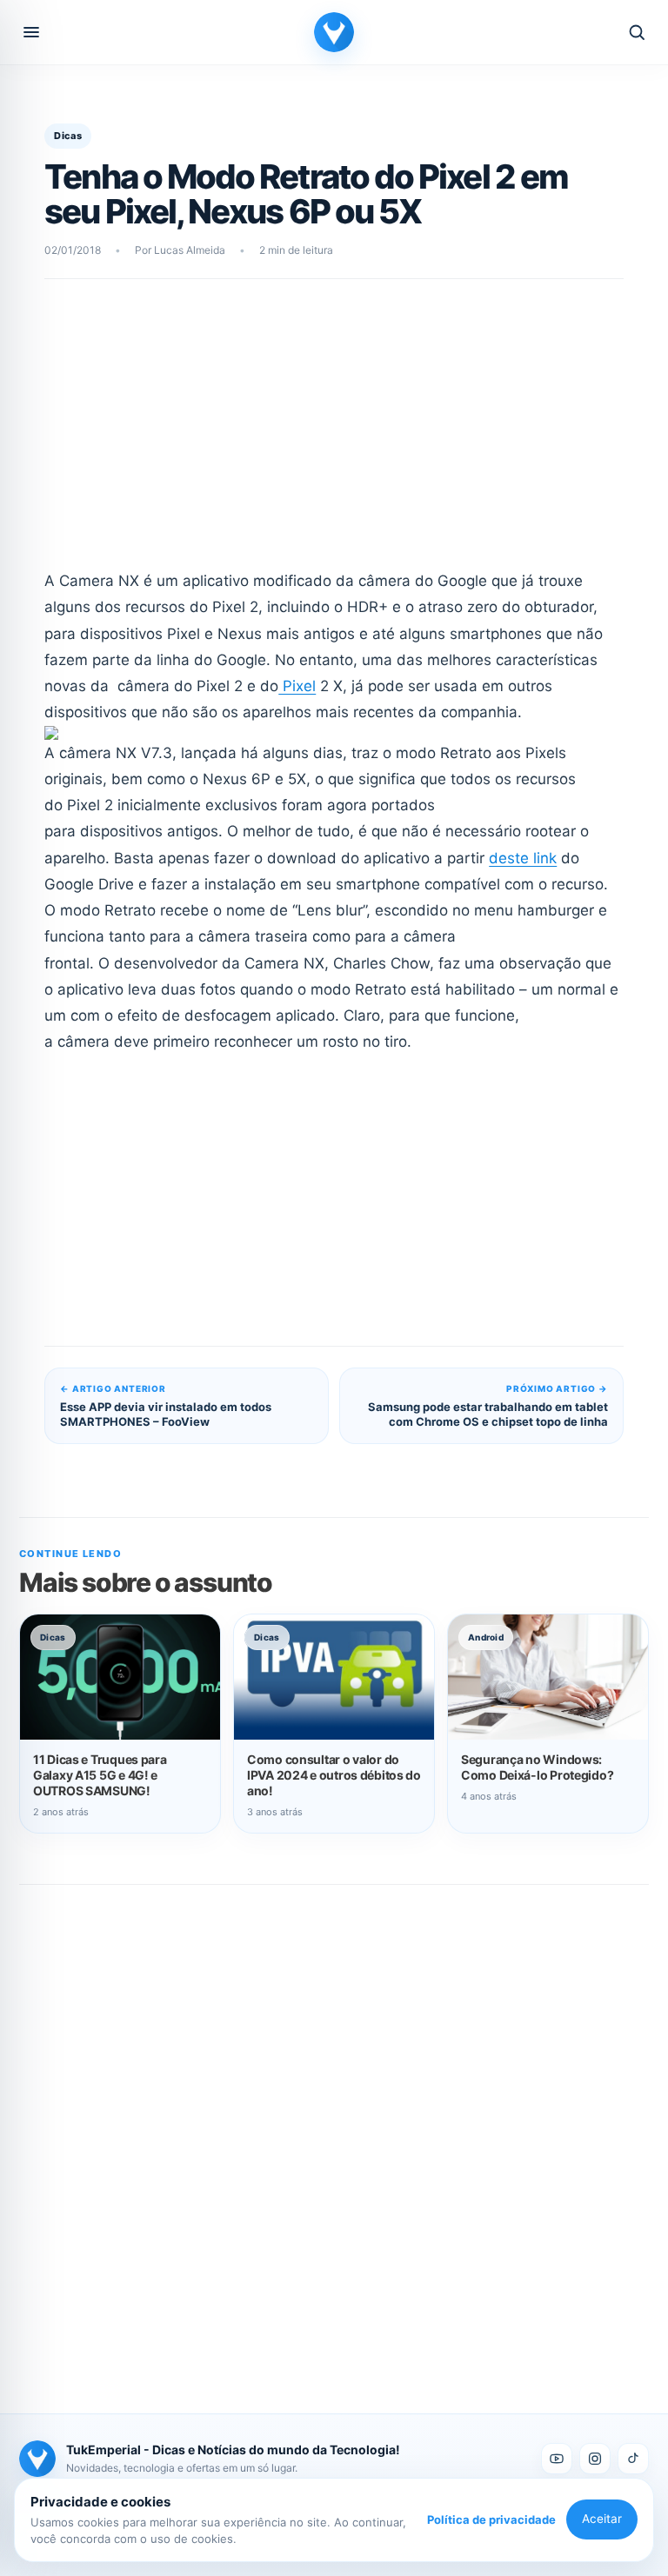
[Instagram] (595, 2459)
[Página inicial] (334, 32)
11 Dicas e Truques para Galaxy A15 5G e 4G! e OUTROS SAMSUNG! (100, 1775)
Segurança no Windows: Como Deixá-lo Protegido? (537, 1767)
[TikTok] (633, 2459)
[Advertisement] (334, 436)
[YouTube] (557, 2459)
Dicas (68, 136)
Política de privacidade (491, 2519)
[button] (31, 32)
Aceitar (602, 2519)
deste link (523, 858)
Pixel (297, 686)
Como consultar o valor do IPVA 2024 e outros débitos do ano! (334, 1775)
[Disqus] (334, 2130)
